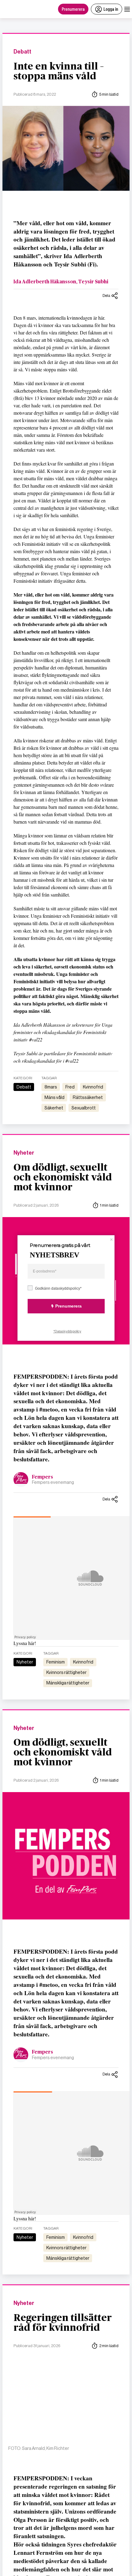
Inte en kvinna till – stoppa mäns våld (59, 71)
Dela (106, 296)
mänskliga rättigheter (68, 1683)
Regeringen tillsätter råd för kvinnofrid (63, 2323)
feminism (56, 1662)
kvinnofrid (93, 1087)
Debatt (22, 52)
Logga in (111, 9)
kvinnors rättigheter (66, 1672)
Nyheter (24, 1153)
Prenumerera (73, 9)
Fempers (43, 1477)
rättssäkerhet (88, 1097)
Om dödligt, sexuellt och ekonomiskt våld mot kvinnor (63, 1177)
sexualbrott (84, 1108)
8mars (51, 1087)
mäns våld (54, 1097)
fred (70, 1087)
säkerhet (54, 1108)
